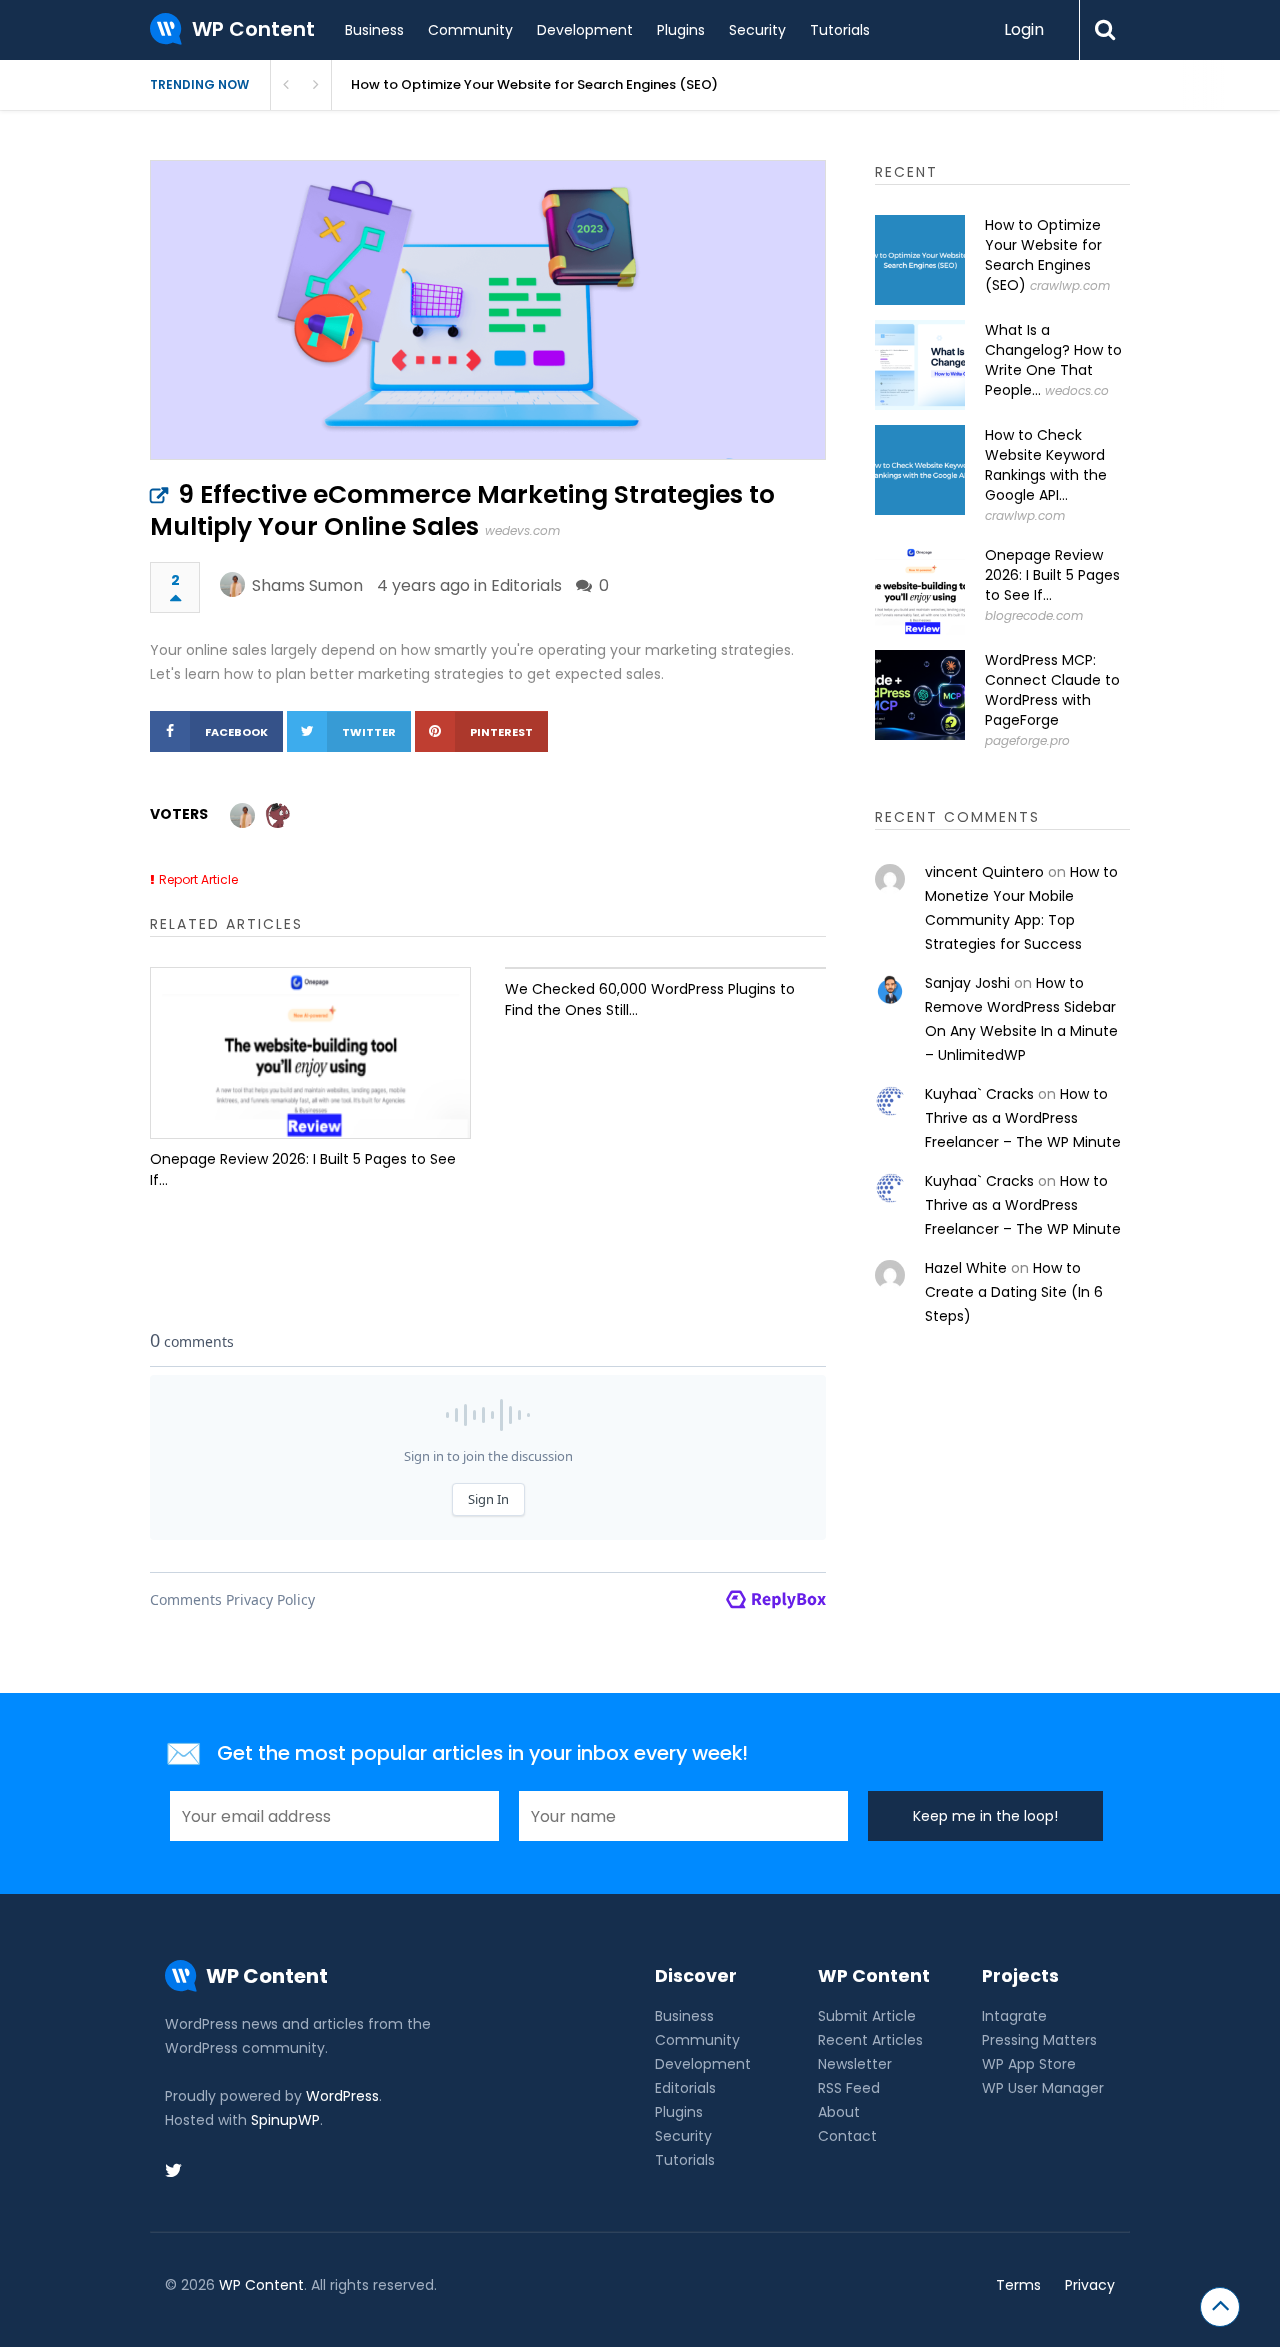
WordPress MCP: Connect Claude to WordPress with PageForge (1052, 690)
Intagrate (1014, 2016)
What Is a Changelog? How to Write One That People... (1053, 360)
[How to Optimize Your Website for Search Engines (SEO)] (920, 260)
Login (1024, 29)
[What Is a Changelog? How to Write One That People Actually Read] (920, 365)
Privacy (1090, 2285)
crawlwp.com (1070, 285)
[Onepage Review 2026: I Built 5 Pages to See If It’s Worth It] (310, 1053)
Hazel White (966, 1268)
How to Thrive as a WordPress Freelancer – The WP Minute (1023, 1118)
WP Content (261, 2285)
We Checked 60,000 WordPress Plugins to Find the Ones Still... (650, 999)
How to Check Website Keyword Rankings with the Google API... (1046, 465)
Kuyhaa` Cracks (979, 1094)
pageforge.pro (1027, 740)
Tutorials (840, 30)
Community (470, 30)
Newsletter (855, 2064)
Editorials (526, 585)
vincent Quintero (984, 872)
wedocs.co (1077, 390)
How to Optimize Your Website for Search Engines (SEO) (534, 84)
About (839, 2112)
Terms (1018, 2285)
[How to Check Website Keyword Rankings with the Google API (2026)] (920, 470)
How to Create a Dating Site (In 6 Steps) (1014, 1292)
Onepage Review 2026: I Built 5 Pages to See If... (303, 1169)
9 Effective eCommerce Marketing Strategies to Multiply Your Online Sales (462, 510)
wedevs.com (522, 530)
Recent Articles (870, 2040)
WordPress (342, 2096)
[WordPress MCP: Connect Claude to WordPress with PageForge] (920, 695)
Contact (847, 2136)
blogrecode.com (1034, 615)
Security (757, 30)
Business (374, 30)
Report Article (198, 879)
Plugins (681, 30)
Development (585, 30)
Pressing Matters (1039, 2040)
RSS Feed (849, 2088)
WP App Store (1029, 2064)
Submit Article (867, 2016)
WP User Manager (1043, 2088)
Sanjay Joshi (967, 983)
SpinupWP (285, 2120)
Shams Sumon (307, 585)
